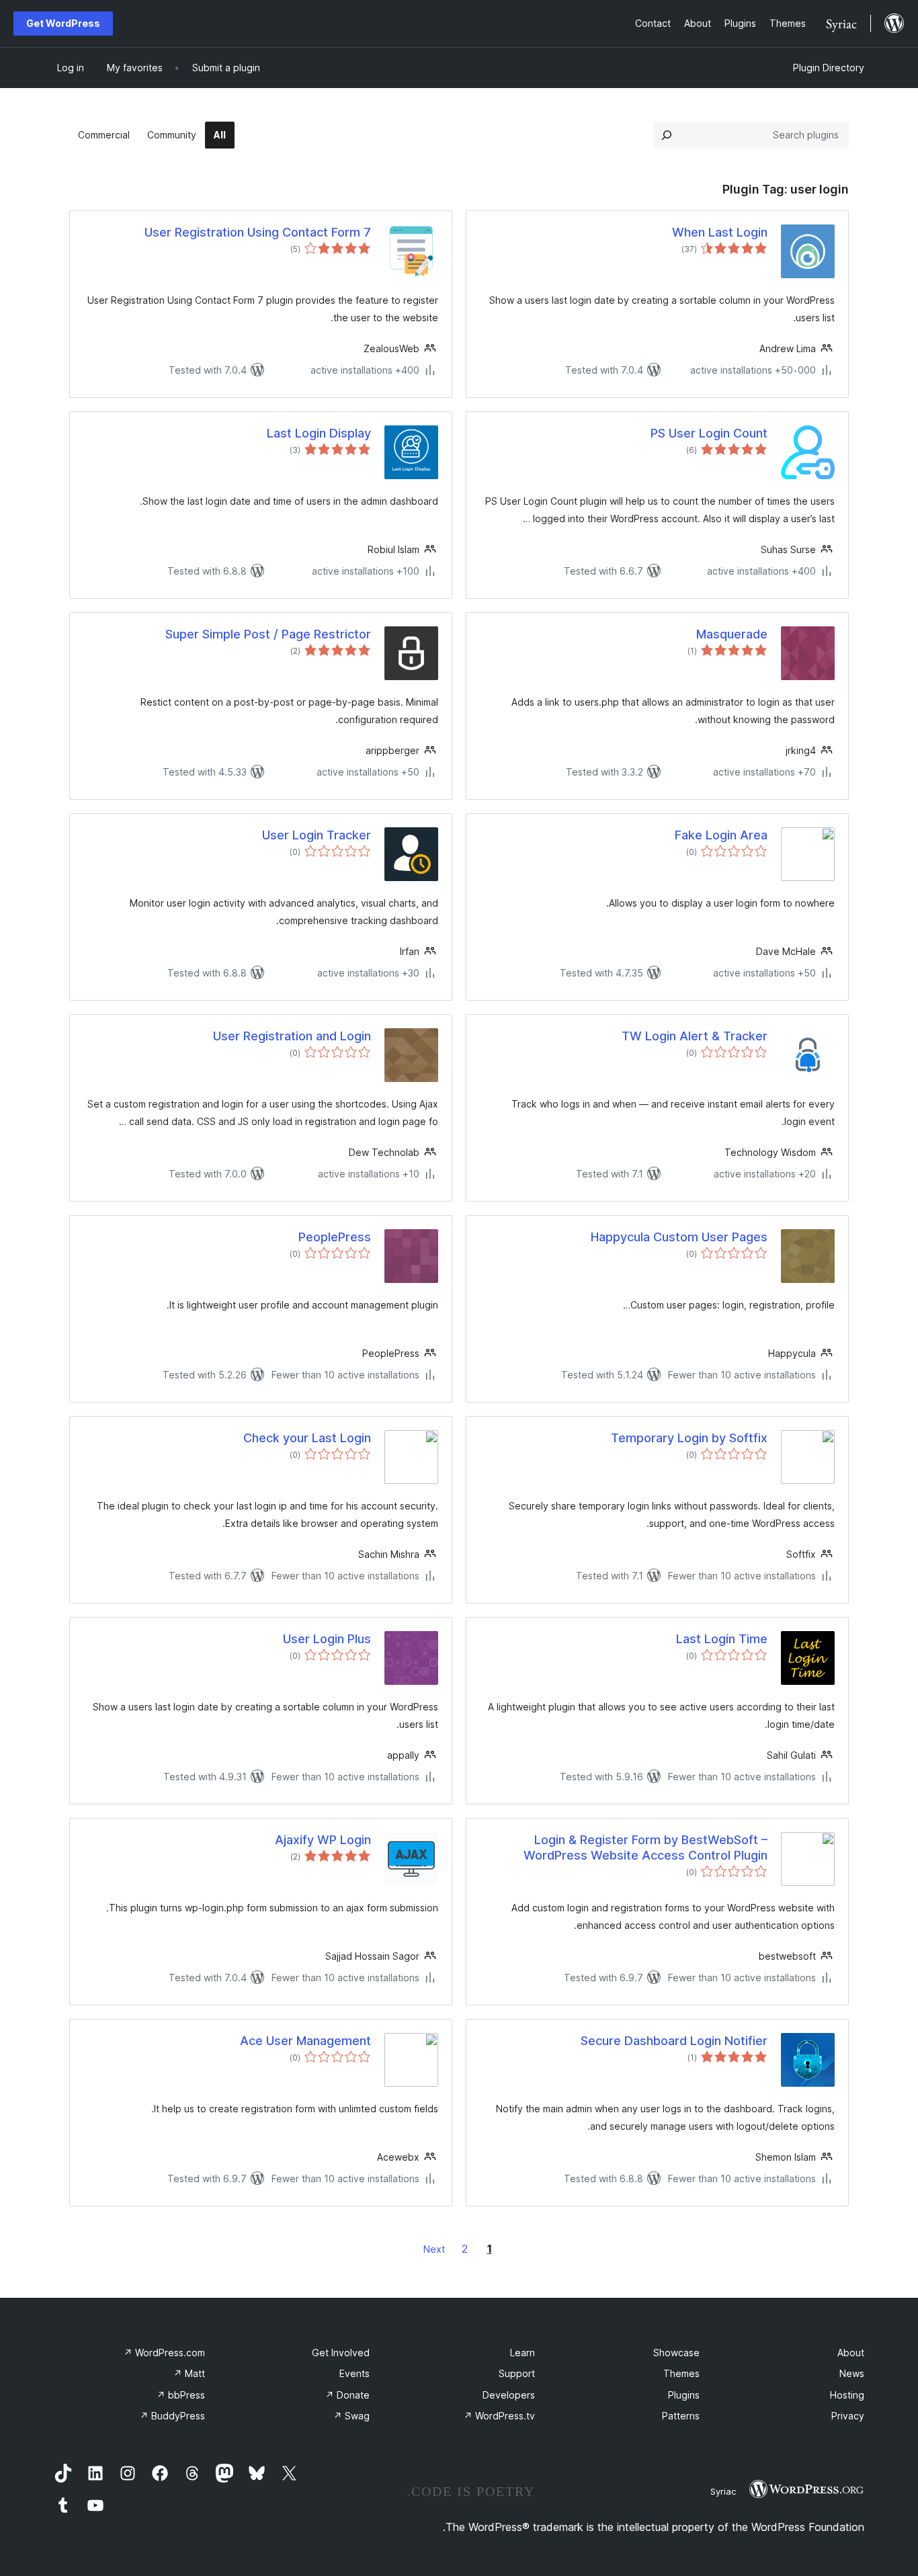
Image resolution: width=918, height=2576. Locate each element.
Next (434, 2249)
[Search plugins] (667, 135)
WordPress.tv (499, 2416)
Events (354, 2373)
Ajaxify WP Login (323, 1840)
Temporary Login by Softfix (689, 1438)
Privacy (848, 2416)
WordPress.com (164, 2353)
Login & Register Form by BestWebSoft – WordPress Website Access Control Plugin (645, 1847)
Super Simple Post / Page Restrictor (268, 634)
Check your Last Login (307, 1438)
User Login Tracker (317, 835)
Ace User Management (305, 2041)
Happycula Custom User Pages (679, 1237)
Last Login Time (722, 1639)
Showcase (676, 2353)
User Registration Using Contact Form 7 (258, 232)
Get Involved (341, 2353)
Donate (347, 2395)
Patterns (681, 2416)
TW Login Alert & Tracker (695, 1036)
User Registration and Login (292, 1036)
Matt (189, 2373)
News (852, 2373)
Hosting (847, 2395)
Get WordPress (63, 23)
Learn (523, 2353)
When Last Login (720, 232)
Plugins (684, 2395)
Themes (681, 2373)
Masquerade (732, 634)
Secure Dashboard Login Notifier (674, 2041)
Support (517, 2373)
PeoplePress (335, 1237)
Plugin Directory (829, 68)
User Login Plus (327, 1639)
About (851, 2353)
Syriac (723, 2491)
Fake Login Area (721, 835)
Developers (509, 2395)
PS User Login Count (709, 433)
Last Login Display (319, 433)
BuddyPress (172, 2416)
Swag (351, 2416)
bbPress (181, 2395)
